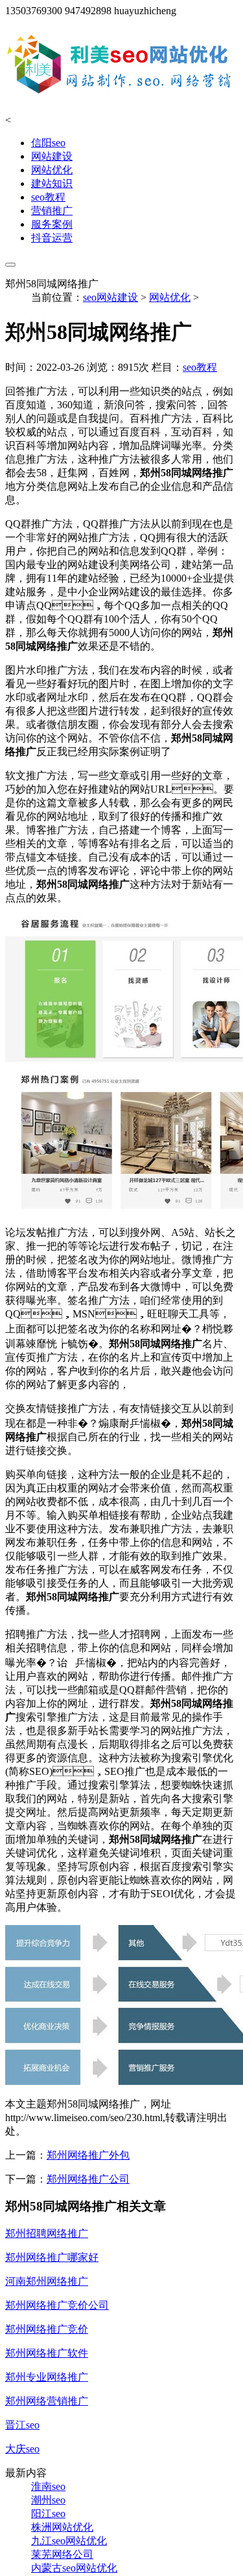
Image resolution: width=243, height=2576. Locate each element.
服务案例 (52, 224)
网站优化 (52, 170)
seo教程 (48, 197)
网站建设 (52, 156)
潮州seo (48, 2500)
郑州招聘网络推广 (47, 2233)
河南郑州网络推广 (47, 2281)
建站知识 (52, 183)
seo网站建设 (110, 297)
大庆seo (22, 2449)
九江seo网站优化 (69, 2541)
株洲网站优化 (62, 2527)
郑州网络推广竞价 (47, 2329)
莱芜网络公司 (62, 2554)
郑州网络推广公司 (88, 2179)
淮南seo (48, 2486)
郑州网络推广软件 (47, 2353)
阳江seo (48, 2514)
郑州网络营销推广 (47, 2401)
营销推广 (52, 211)
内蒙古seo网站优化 (74, 2568)
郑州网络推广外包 (88, 2155)
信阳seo (48, 143)
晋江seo (22, 2425)
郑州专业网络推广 (47, 2377)
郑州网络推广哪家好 (52, 2257)
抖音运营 (52, 238)
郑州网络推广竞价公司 (57, 2305)
